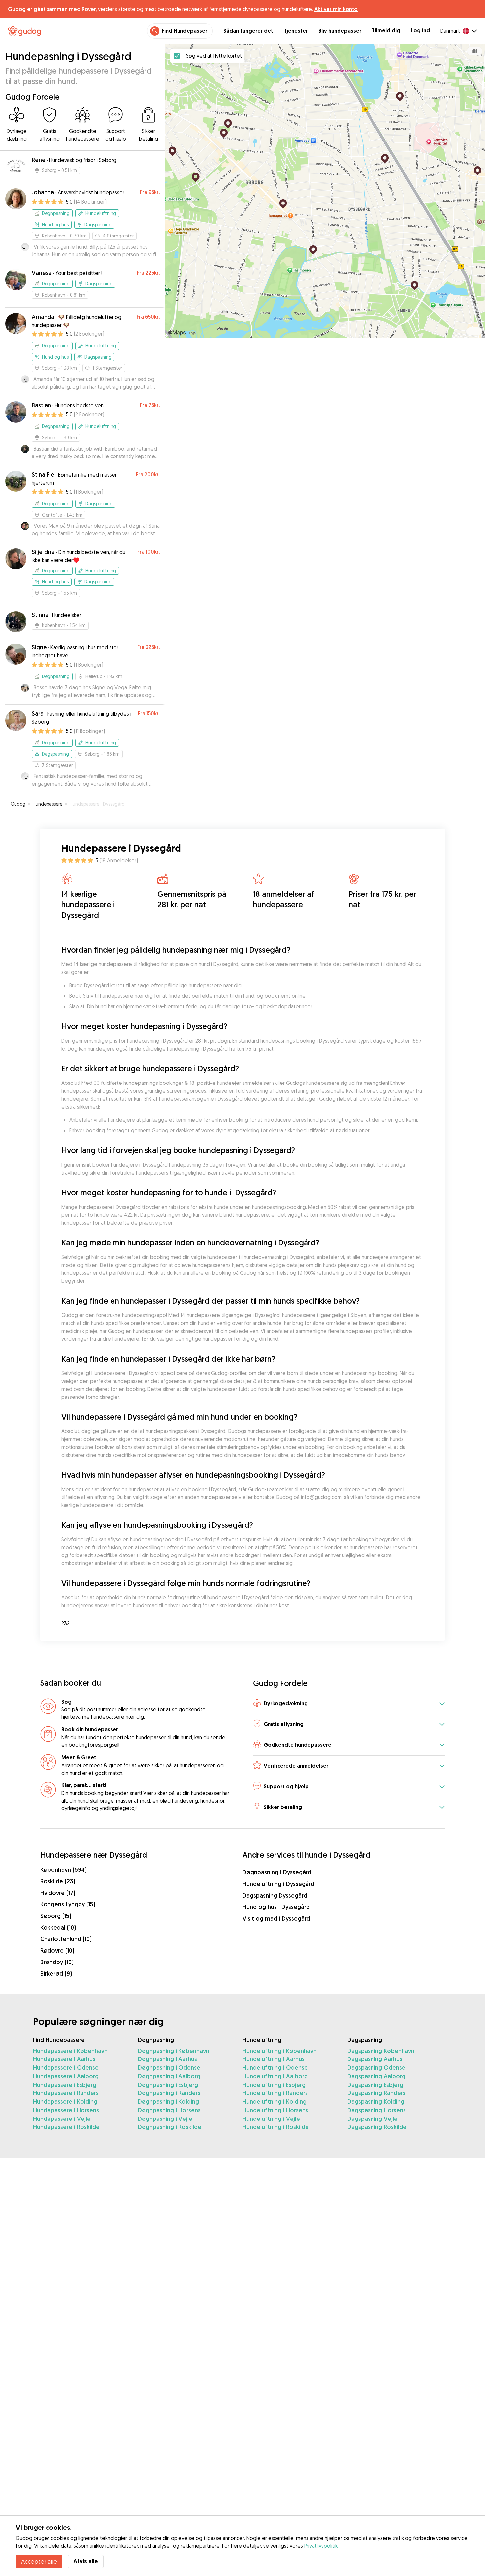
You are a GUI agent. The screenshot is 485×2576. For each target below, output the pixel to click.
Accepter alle (39, 2561)
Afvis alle (86, 2561)
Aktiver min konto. (336, 9)
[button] (349, 1704)
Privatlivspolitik (321, 2546)
